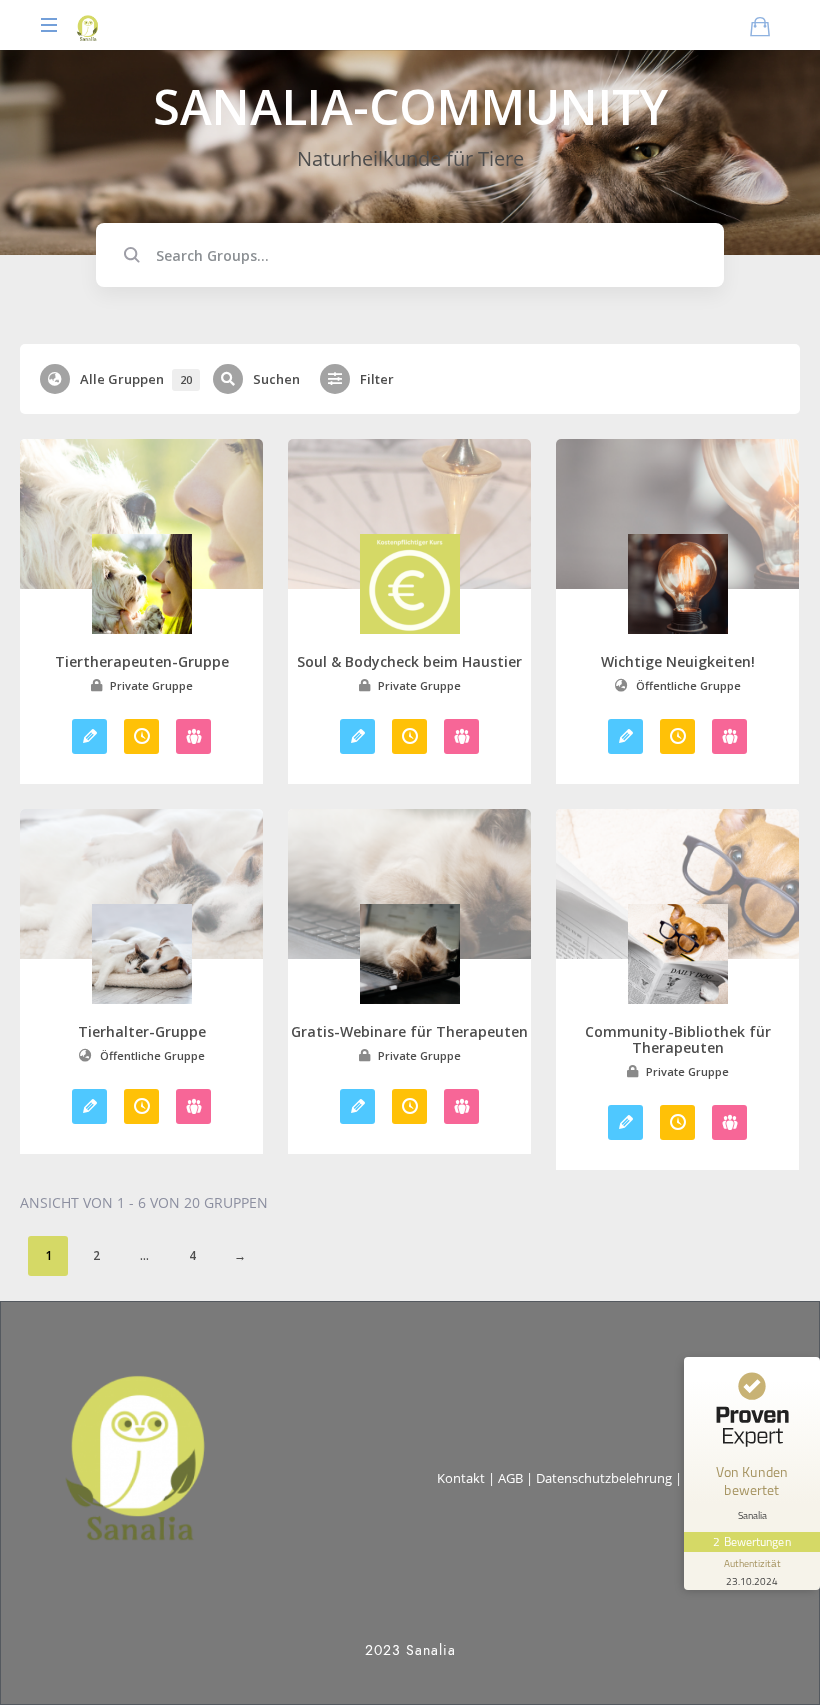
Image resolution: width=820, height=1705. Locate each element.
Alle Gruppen (136, 379)
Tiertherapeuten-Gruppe (142, 662)
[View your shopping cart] (760, 26)
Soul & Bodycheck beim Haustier (409, 662)
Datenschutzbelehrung (604, 1478)
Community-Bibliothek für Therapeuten (678, 1040)
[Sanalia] (87, 25)
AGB (510, 1478)
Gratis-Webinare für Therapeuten (409, 1032)
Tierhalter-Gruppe (142, 1032)
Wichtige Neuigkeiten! (678, 662)
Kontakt (461, 1478)
